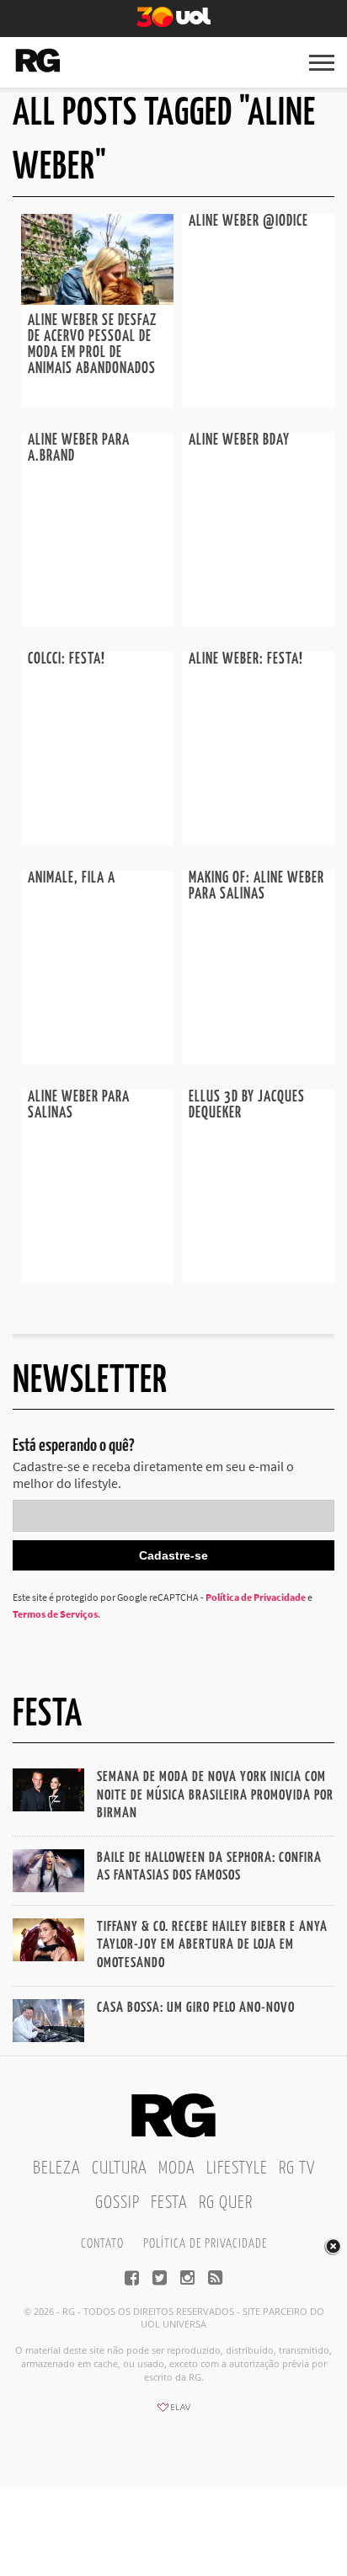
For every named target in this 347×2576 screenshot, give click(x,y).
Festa (169, 2203)
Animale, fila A (72, 878)
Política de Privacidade (256, 1597)
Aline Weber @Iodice (248, 221)
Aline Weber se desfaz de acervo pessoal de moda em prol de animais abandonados (92, 345)
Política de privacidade (205, 2244)
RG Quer (226, 2203)
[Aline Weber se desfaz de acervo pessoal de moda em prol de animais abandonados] (97, 300)
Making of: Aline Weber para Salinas (256, 886)
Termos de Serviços (55, 1614)
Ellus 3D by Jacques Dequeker (247, 1105)
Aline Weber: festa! (246, 659)
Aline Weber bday (239, 440)
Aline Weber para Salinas (79, 1105)
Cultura (120, 2168)
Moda (177, 2168)
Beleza (57, 2168)
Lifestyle (237, 2168)
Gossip (117, 2203)
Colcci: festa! (67, 659)
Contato (102, 2244)
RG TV (297, 2168)
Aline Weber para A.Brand (79, 448)
